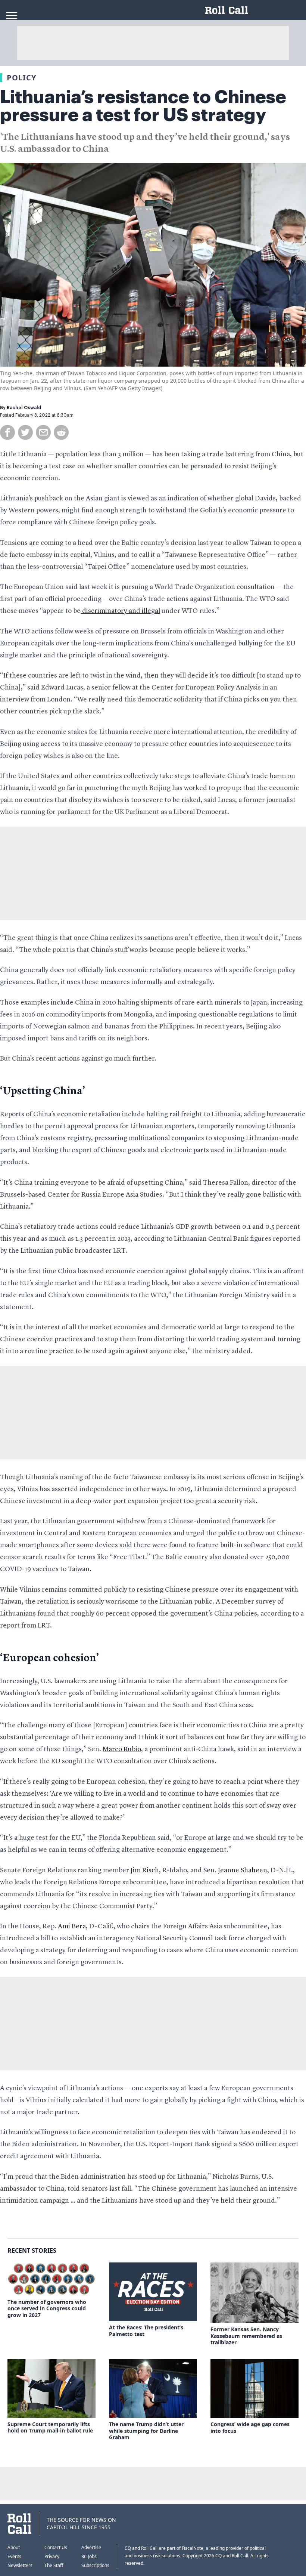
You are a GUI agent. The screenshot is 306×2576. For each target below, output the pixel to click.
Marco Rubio (122, 1749)
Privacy (52, 2556)
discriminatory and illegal (120, 611)
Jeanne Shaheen (243, 1870)
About (14, 2547)
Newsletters (20, 2565)
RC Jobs (89, 2556)
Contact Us (56, 2547)
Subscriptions (95, 2565)
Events (14, 2556)
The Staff (54, 2565)
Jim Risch (145, 1870)
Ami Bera (72, 1926)
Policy (21, 78)
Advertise (91, 2547)
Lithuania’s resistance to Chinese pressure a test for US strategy (143, 106)
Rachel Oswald (24, 408)
